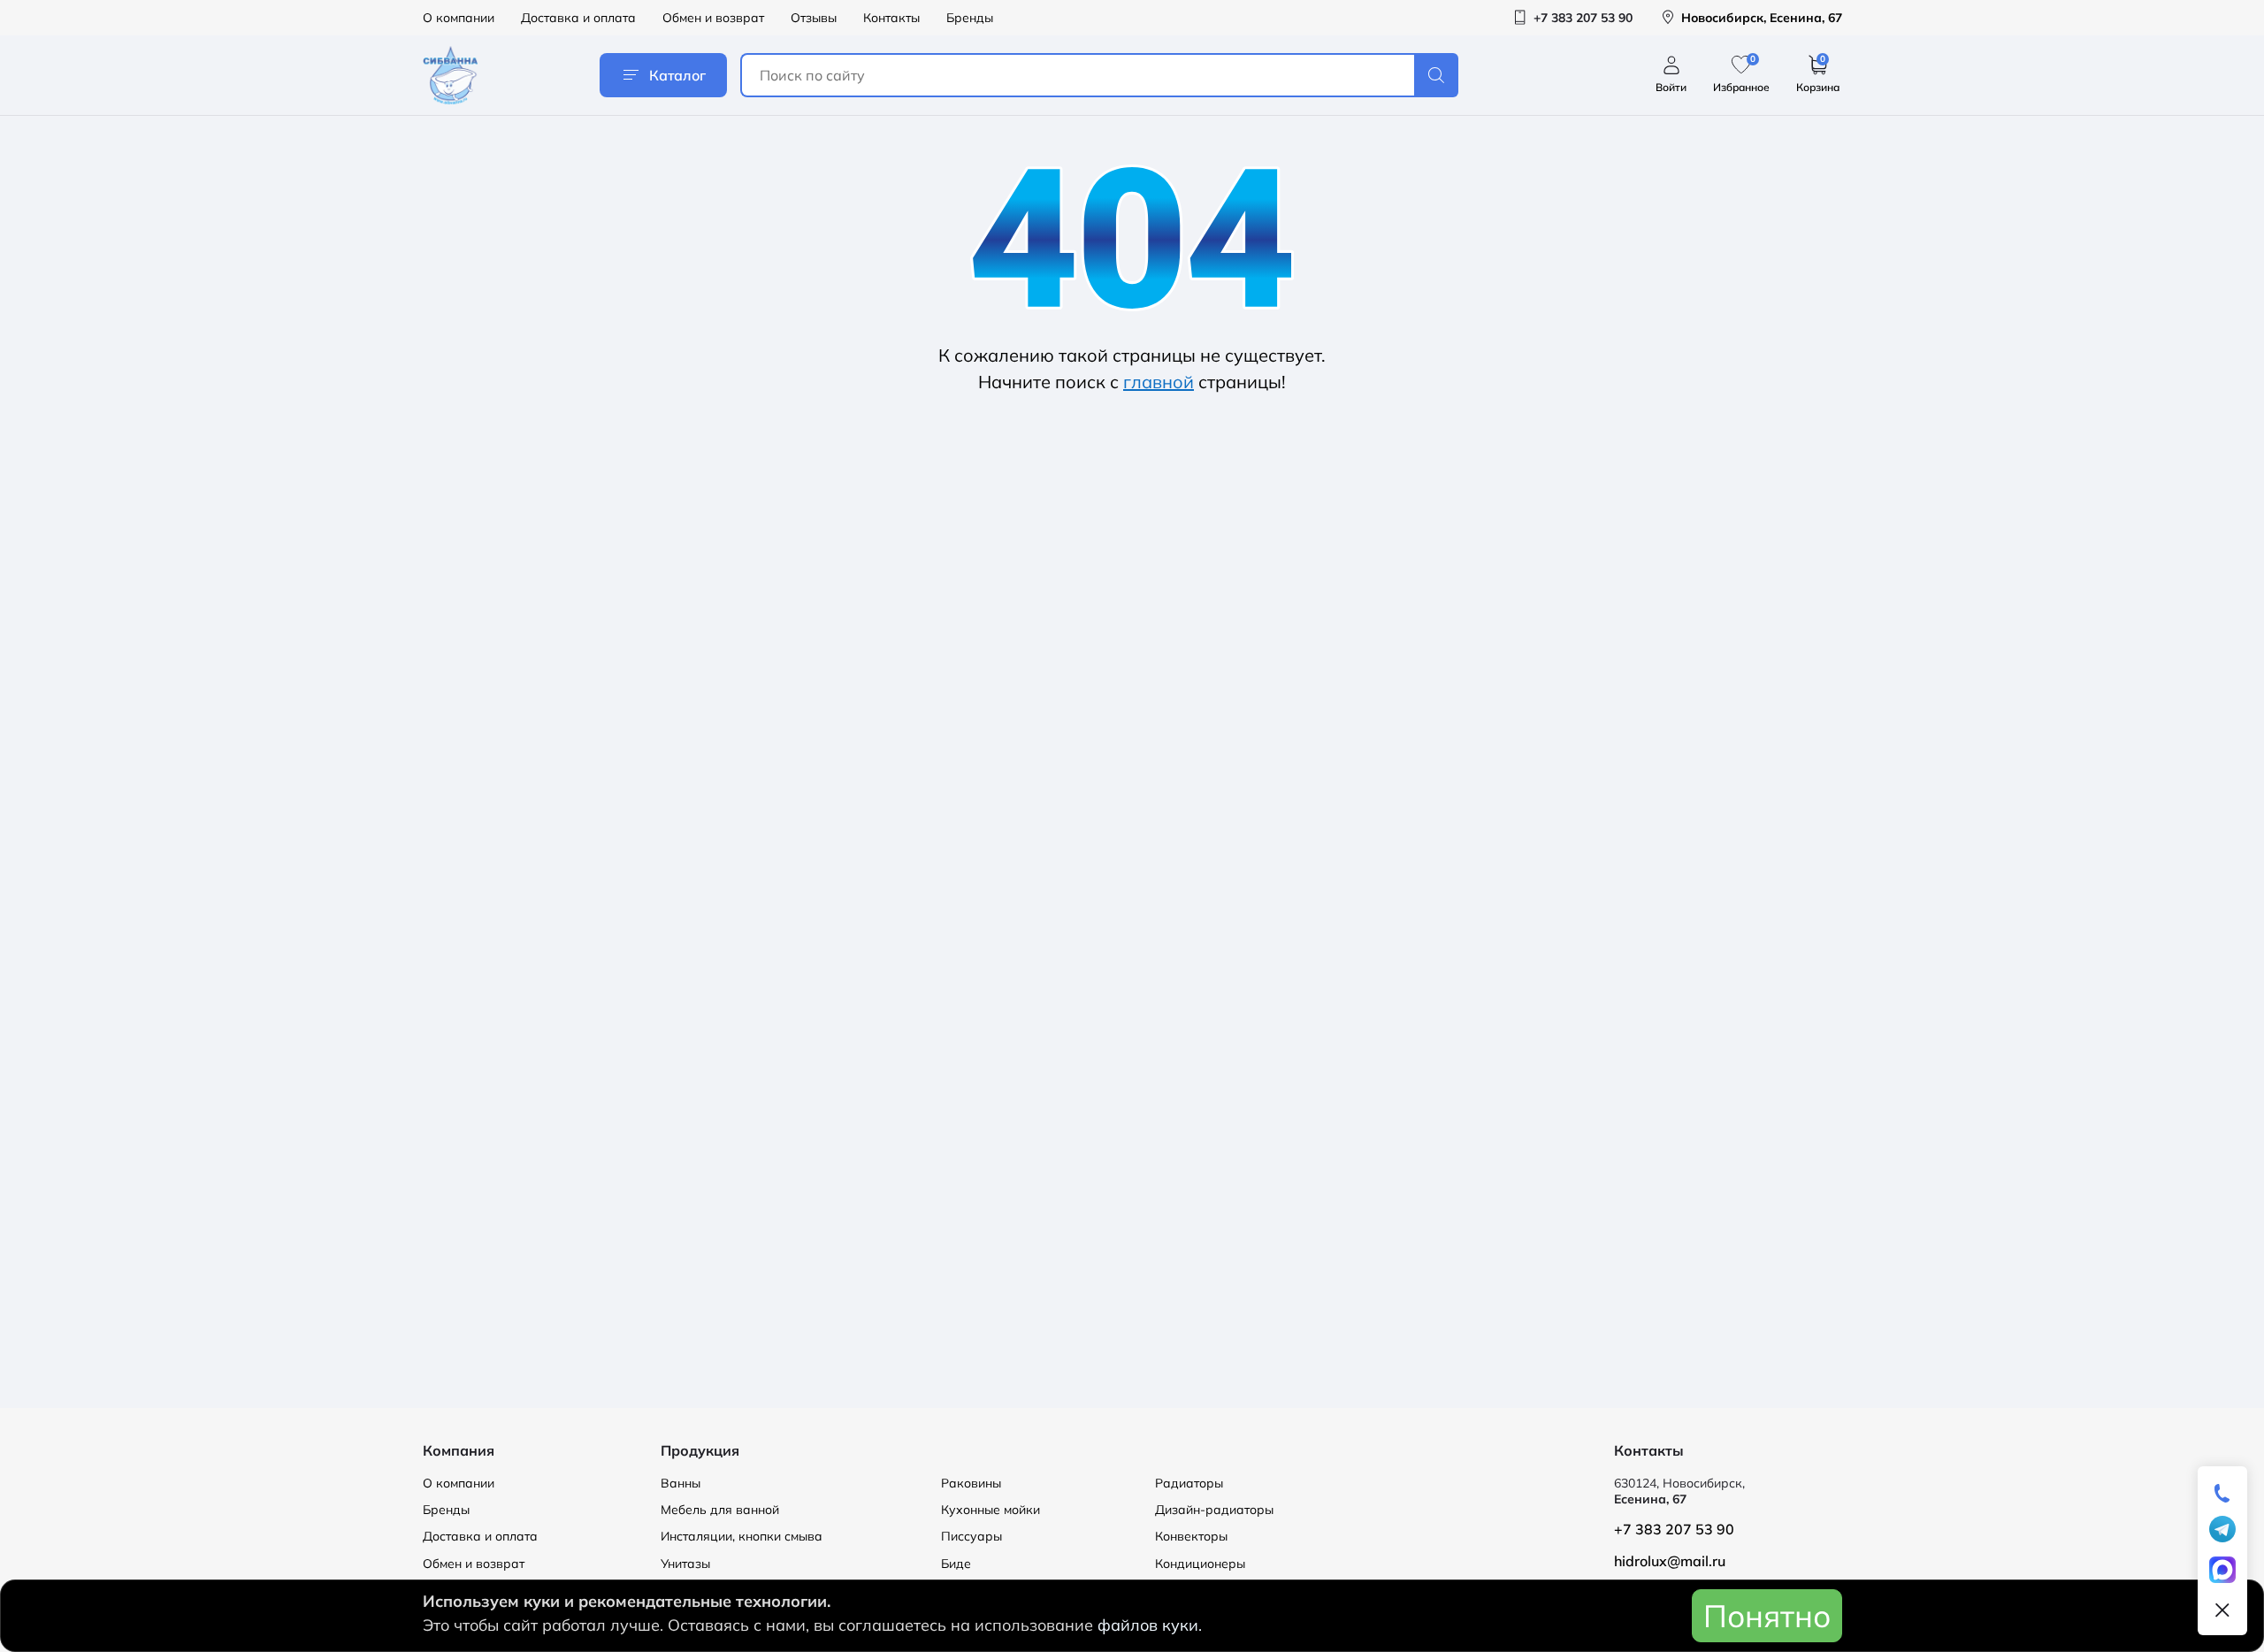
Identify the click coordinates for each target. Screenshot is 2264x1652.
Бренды (970, 18)
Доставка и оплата (578, 18)
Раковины (971, 1483)
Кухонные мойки (990, 1510)
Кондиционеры (1200, 1564)
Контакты (891, 18)
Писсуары (971, 1536)
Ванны (681, 1483)
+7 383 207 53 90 (1674, 1529)
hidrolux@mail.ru (1670, 1561)
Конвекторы (1191, 1536)
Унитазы (685, 1564)
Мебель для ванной (720, 1510)
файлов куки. (1150, 1625)
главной (1159, 382)
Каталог (677, 75)
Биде (956, 1564)
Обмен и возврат (713, 18)
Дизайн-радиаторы (1214, 1510)
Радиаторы (1189, 1483)
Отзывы (814, 18)
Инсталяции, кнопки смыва (742, 1536)
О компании (459, 18)
